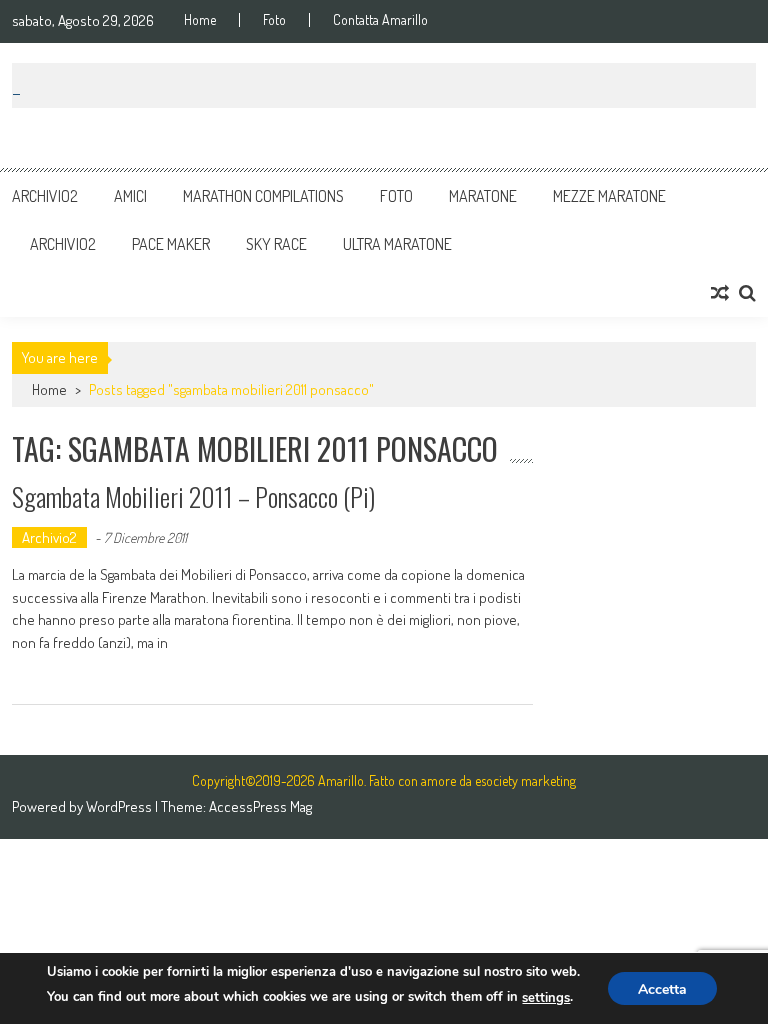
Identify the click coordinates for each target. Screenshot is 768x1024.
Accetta (662, 989)
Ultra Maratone (397, 244)
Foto (274, 20)
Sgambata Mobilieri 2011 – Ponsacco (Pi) (193, 496)
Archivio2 (45, 196)
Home (200, 20)
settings (546, 998)
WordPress (120, 806)
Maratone (483, 196)
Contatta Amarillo (380, 20)
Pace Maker (171, 244)
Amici (130, 196)
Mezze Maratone (609, 196)
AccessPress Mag (260, 806)
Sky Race (276, 244)
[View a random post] (720, 293)
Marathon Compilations (263, 196)
